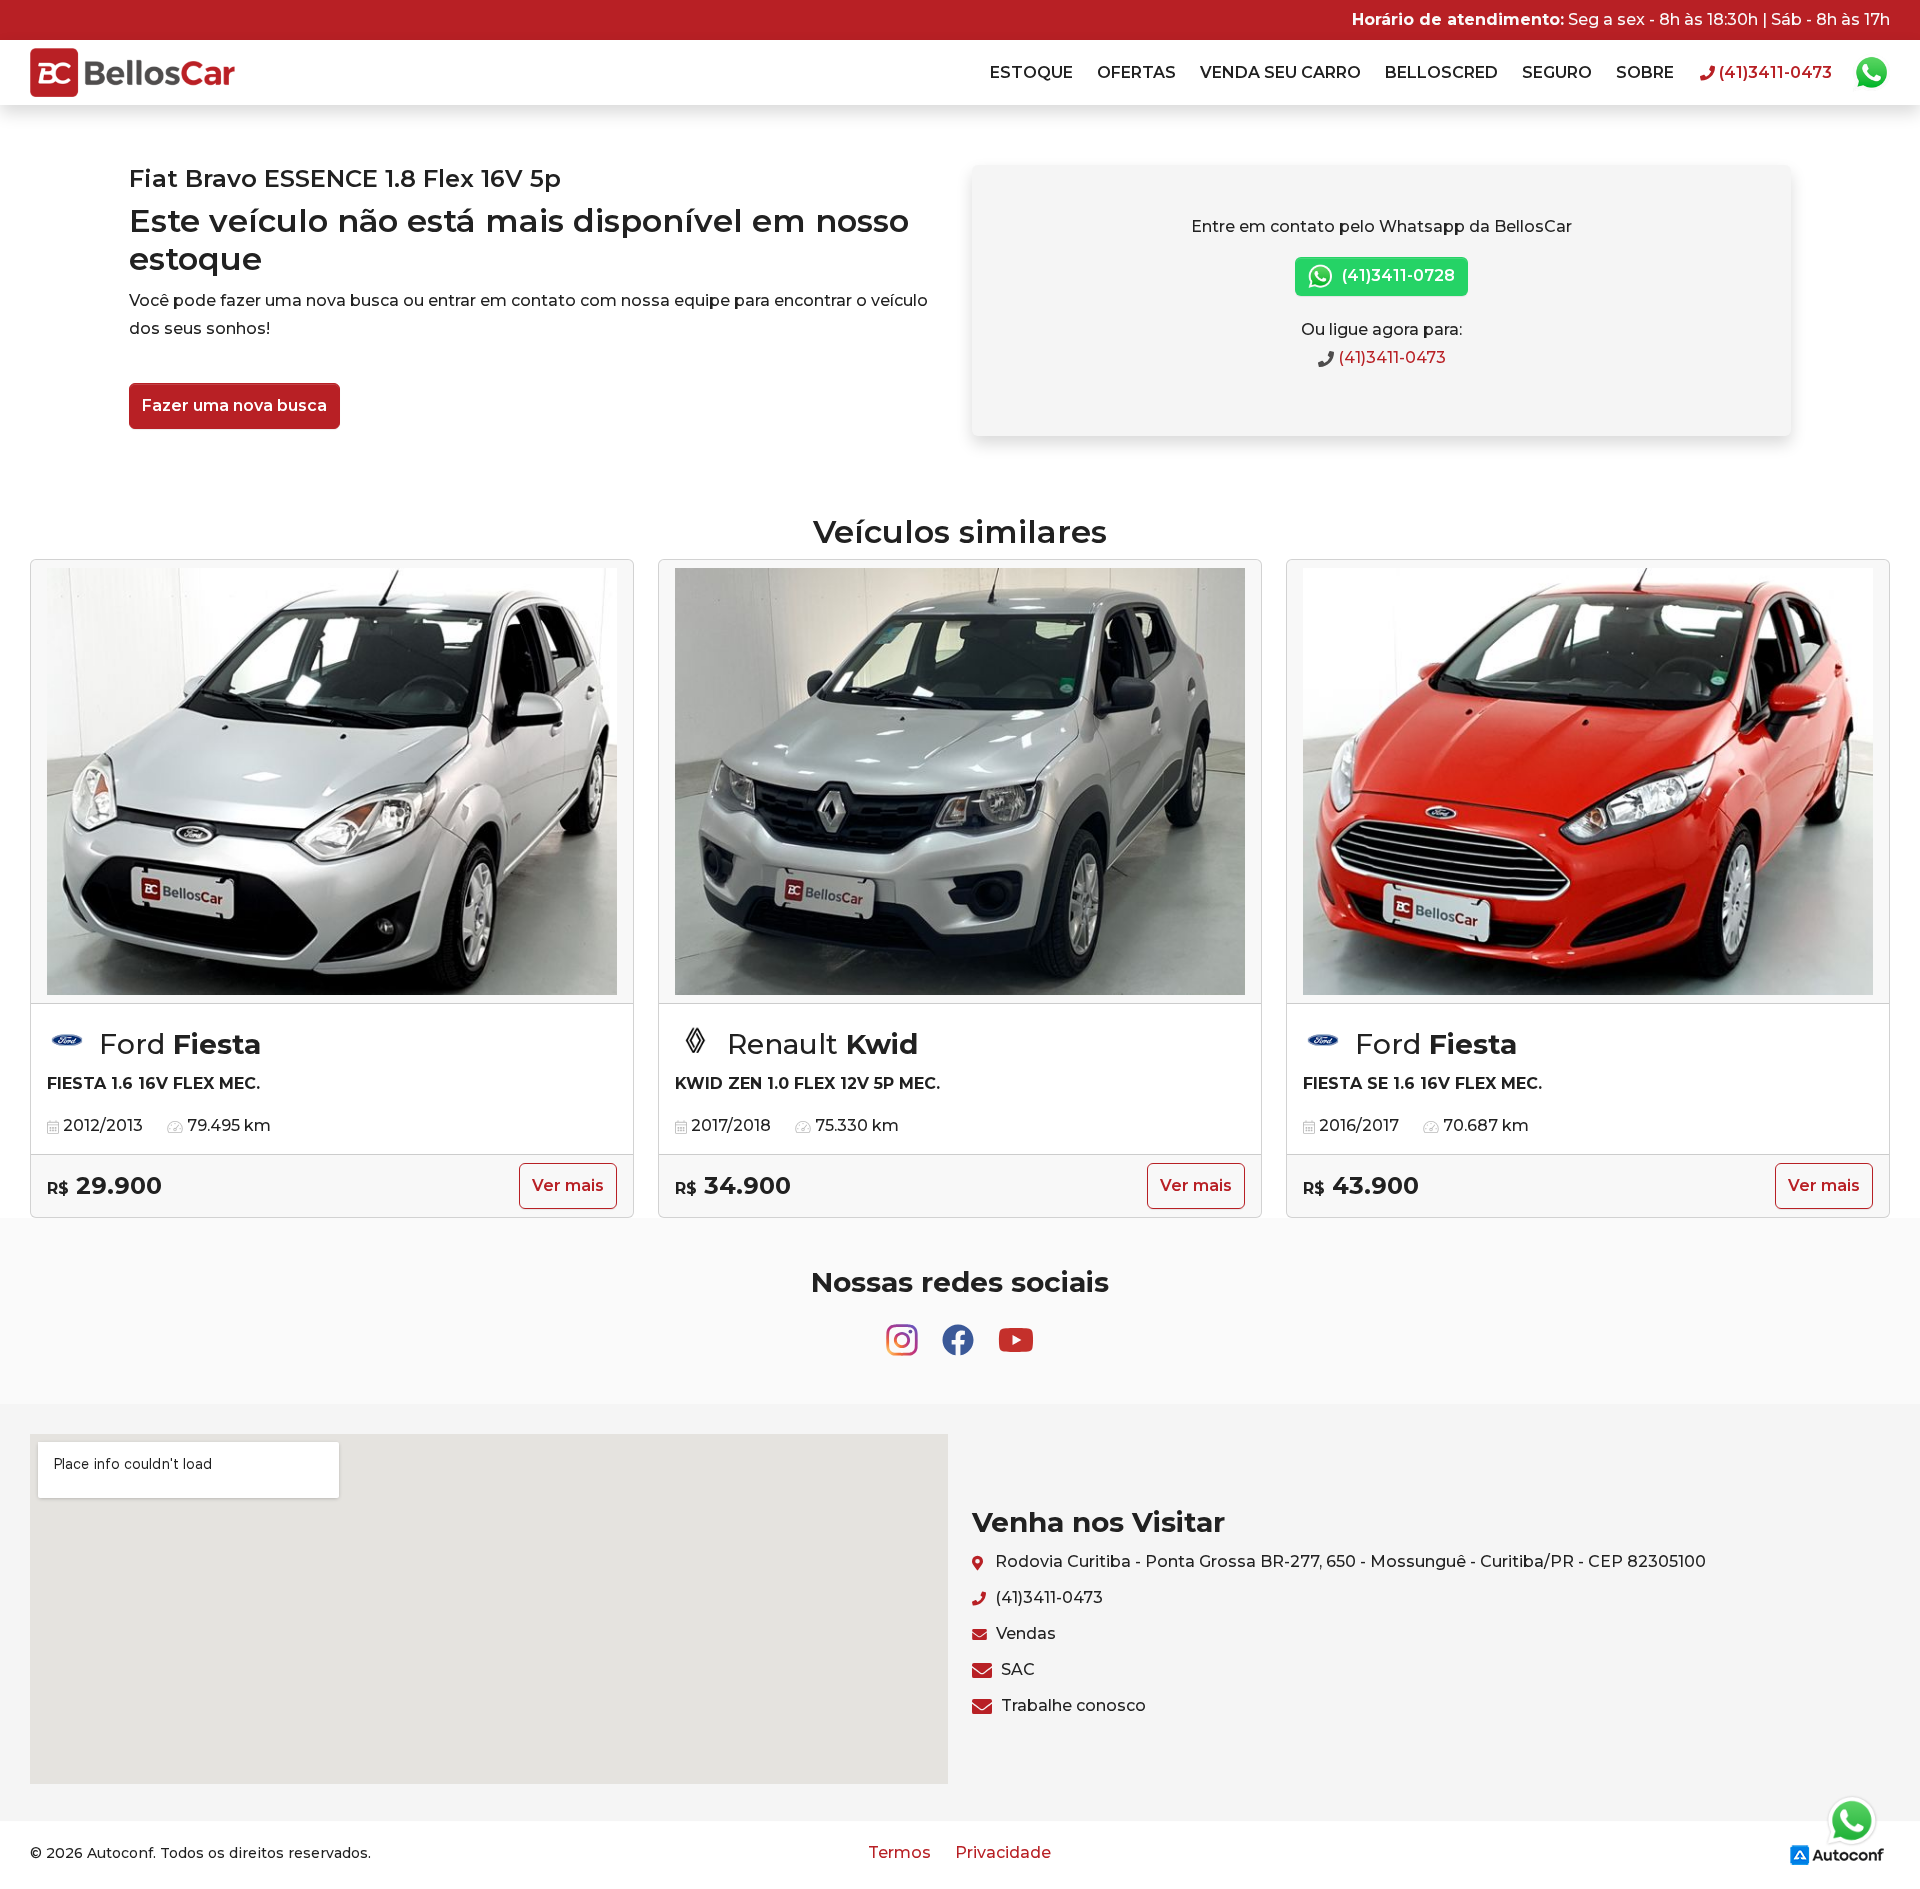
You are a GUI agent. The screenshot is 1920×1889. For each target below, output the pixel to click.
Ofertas (1136, 72)
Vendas (1024, 1633)
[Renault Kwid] (960, 782)
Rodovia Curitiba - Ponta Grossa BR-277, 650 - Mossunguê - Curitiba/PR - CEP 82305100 (1348, 1561)
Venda (1280, 72)
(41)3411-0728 (1396, 275)
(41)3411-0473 (1390, 357)
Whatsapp (1871, 73)
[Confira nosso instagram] (904, 1330)
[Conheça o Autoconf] (1837, 1853)
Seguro (1557, 72)
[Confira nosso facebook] (960, 1330)
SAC (1016, 1669)
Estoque (1031, 72)
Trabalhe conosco (1071, 1705)
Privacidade (1003, 1852)
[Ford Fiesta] (332, 782)
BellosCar (132, 72)
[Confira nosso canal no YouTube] (1016, 1330)
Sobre (1645, 72)
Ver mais (568, 1185)
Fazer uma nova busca (234, 405)
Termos (899, 1852)
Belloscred (1441, 72)
